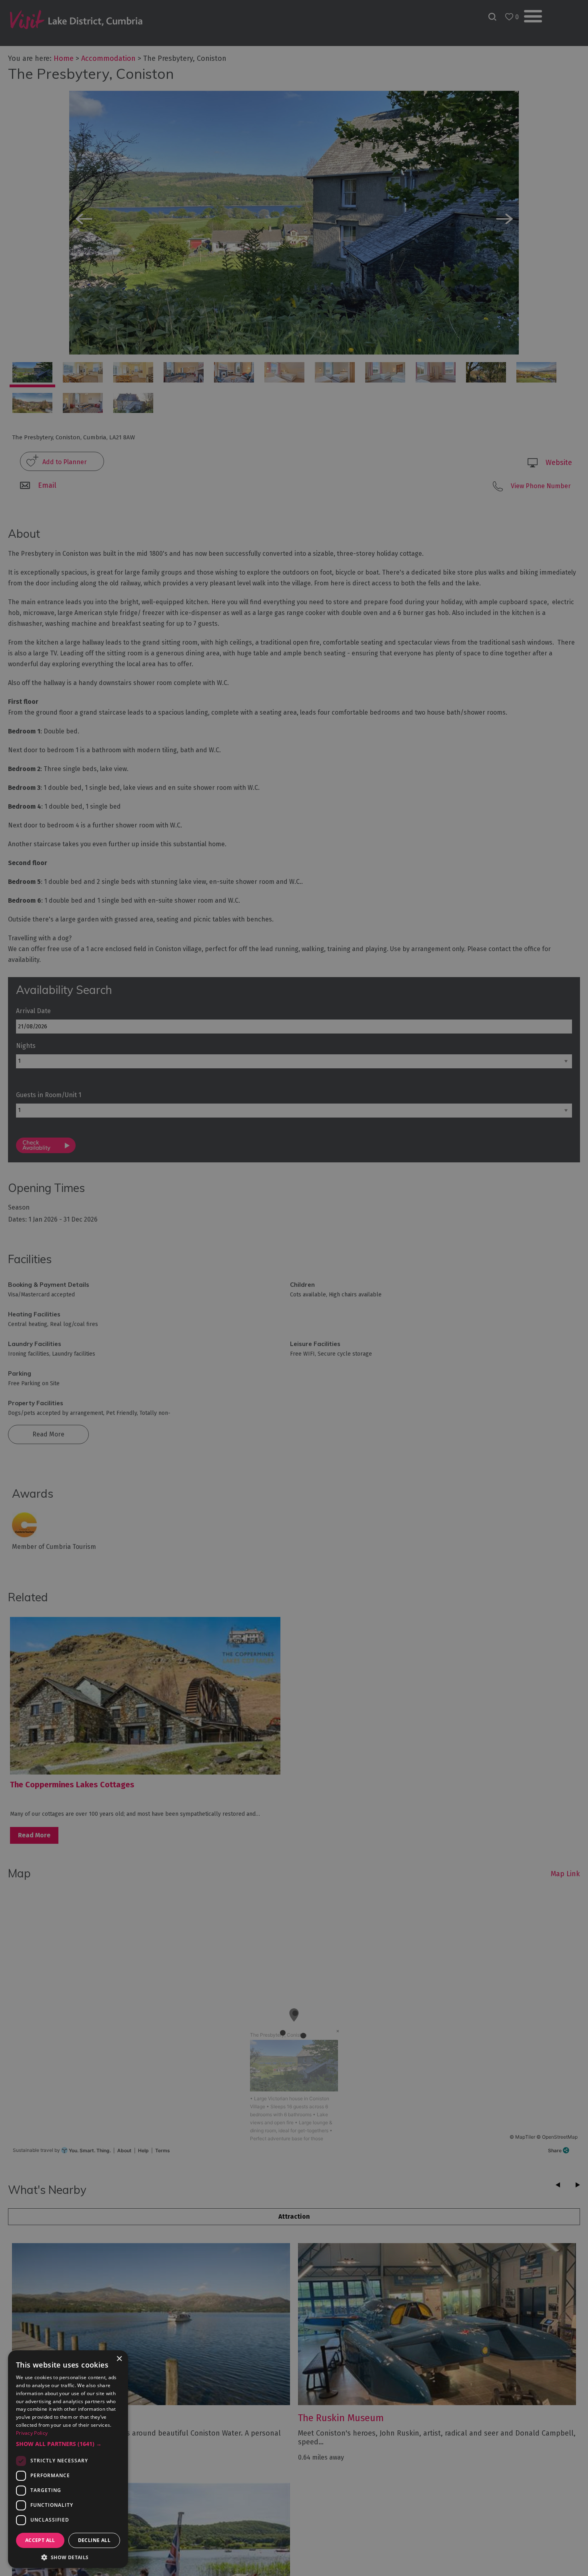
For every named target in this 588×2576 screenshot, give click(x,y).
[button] (68, 2444)
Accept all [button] (40, 2540)
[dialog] (294, 1288)
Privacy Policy (32, 2433)
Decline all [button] (94, 2540)
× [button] (119, 2359)
